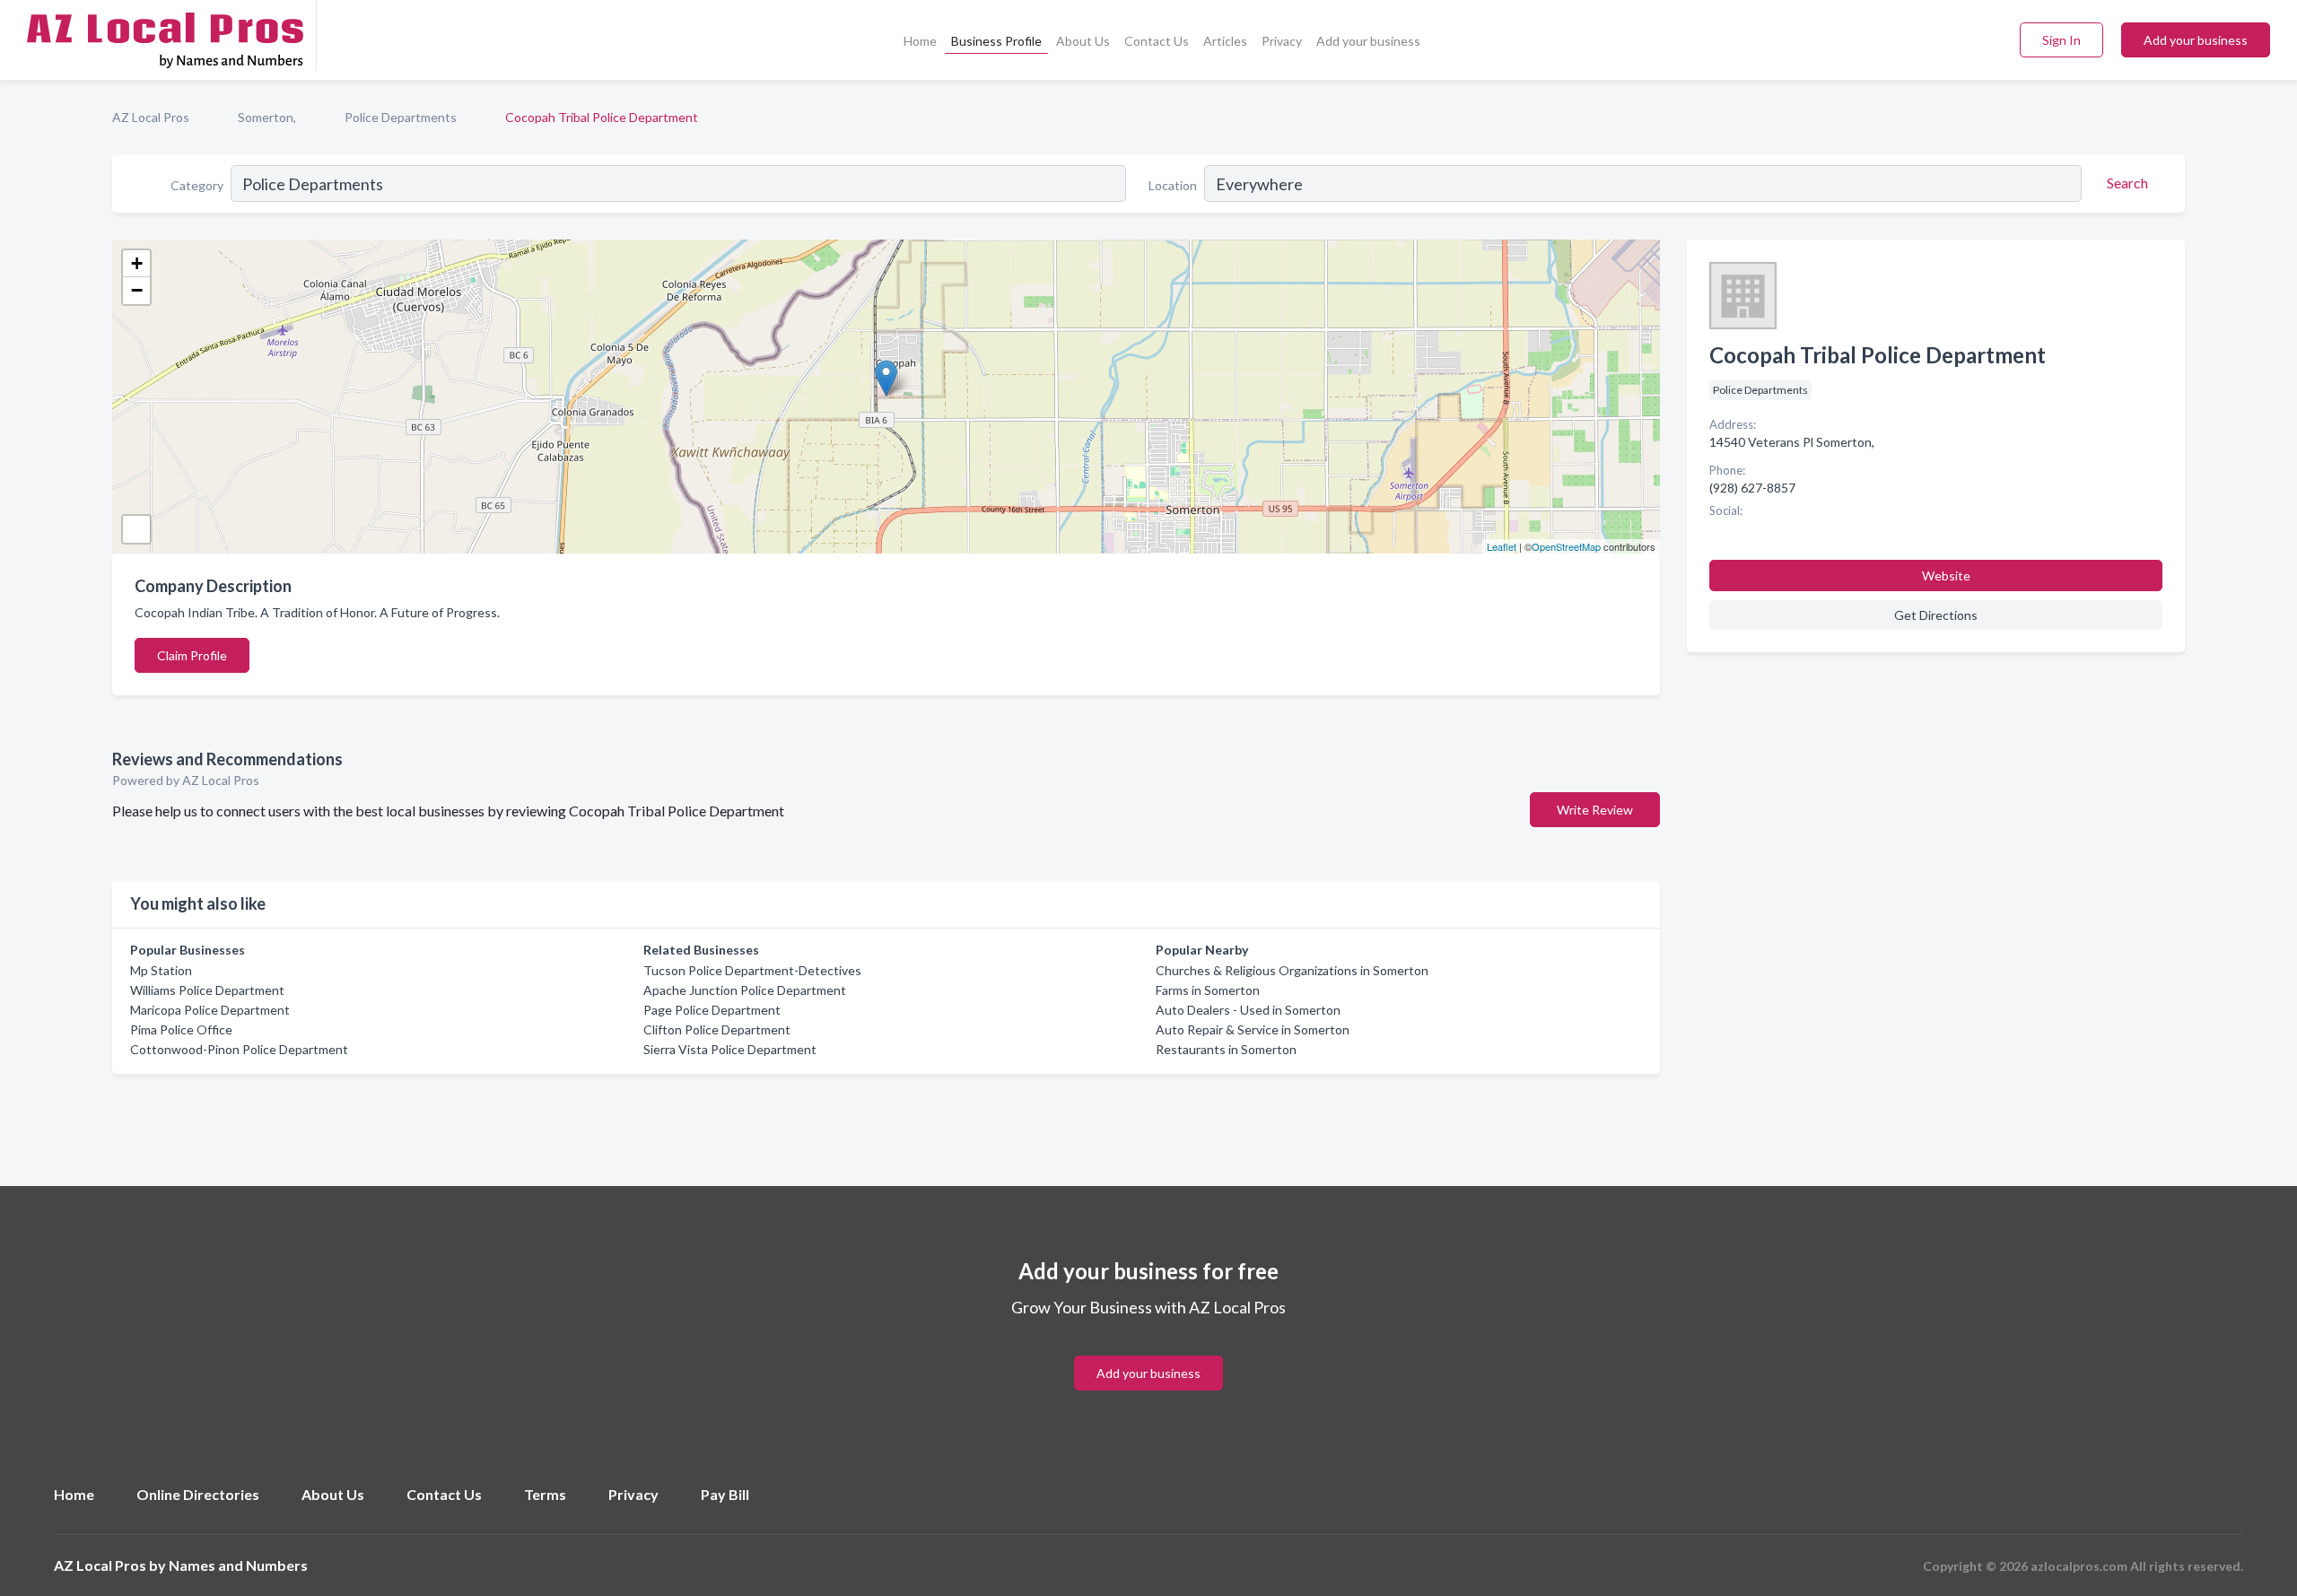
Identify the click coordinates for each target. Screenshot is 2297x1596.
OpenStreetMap (1566, 546)
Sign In (2061, 40)
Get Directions (1936, 615)
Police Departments (401, 117)
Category (197, 185)
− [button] (137, 290)
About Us (1083, 41)
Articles (1225, 41)
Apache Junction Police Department (745, 990)
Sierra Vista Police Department (730, 1049)
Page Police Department (712, 1010)
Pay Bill (725, 1494)
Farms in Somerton (1208, 990)
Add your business (1368, 41)
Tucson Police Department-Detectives (752, 970)
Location (1173, 185)
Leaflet (1502, 546)
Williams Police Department (207, 990)
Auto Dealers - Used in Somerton (1248, 1010)
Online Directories (198, 1494)
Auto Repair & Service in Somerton (1253, 1029)
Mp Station (161, 970)
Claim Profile (192, 655)
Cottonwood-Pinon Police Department (239, 1049)
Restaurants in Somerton (1226, 1049)
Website (1946, 576)
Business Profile (996, 41)
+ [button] (137, 263)
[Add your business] (1148, 1352)
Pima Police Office (181, 1029)
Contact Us (1157, 41)
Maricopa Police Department (210, 1010)
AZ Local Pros (151, 117)
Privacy (1282, 41)
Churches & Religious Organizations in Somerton (1292, 970)
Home (920, 41)
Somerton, (267, 117)
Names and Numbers (238, 1565)
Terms (545, 1494)
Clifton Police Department (717, 1029)
